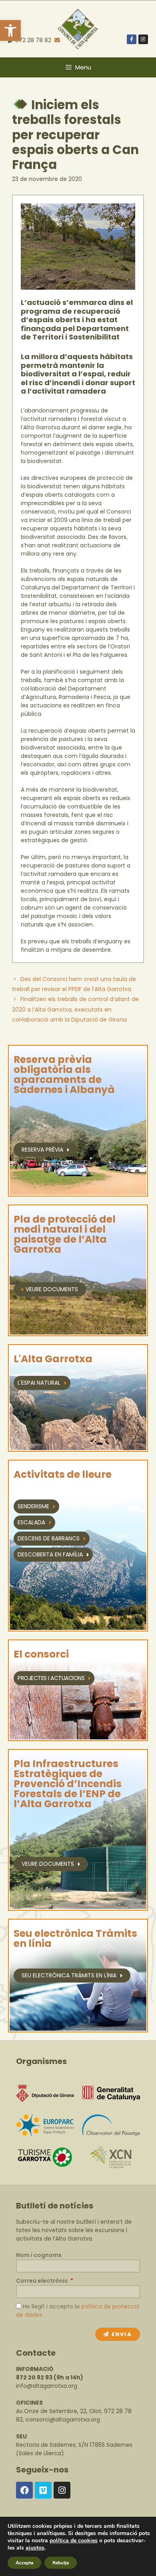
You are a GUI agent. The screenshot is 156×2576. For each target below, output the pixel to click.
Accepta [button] (24, 2563)
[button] (10, 30)
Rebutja (61, 2563)
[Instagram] (143, 39)
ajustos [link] (35, 2548)
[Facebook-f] (132, 39)
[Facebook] (24, 2490)
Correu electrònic (43, 2281)
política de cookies (74, 2540)
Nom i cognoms (39, 2255)
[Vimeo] (43, 2490)
